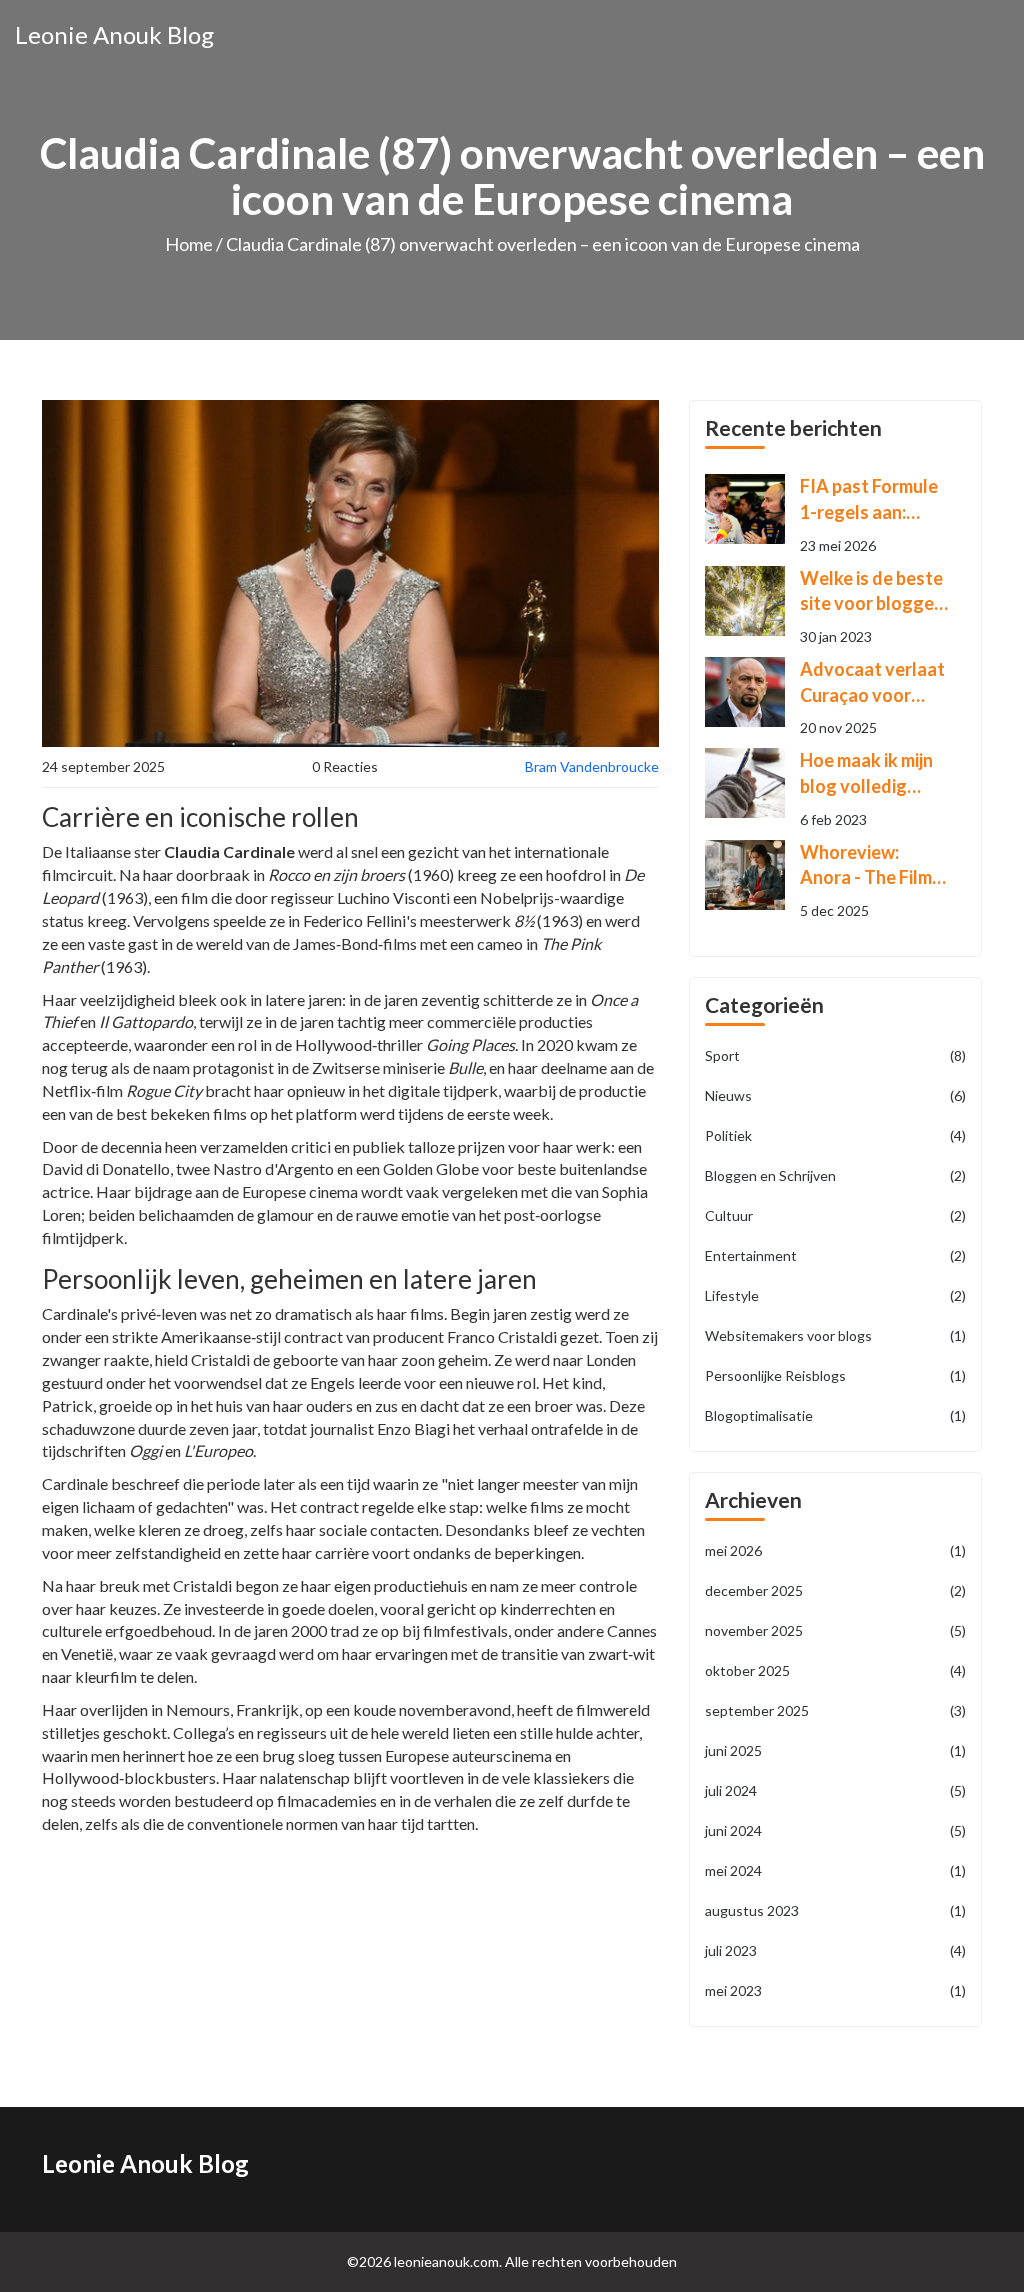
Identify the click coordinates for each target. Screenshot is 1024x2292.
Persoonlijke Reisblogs (835, 1375)
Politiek (835, 1135)
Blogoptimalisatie (835, 1415)
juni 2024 (835, 1830)
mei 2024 (835, 1870)
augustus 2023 (835, 1910)
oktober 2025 (835, 1670)
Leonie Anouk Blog (114, 34)
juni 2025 (835, 1750)
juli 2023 (835, 1950)
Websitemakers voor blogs (835, 1335)
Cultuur (835, 1215)
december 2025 (835, 1590)
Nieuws (835, 1095)
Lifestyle (835, 1295)
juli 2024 (835, 1790)
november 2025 (835, 1630)
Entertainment (835, 1255)
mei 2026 (835, 1550)
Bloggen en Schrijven (835, 1175)
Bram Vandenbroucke (592, 766)
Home (189, 244)
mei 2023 (835, 1990)
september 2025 (835, 1710)
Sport (835, 1055)
